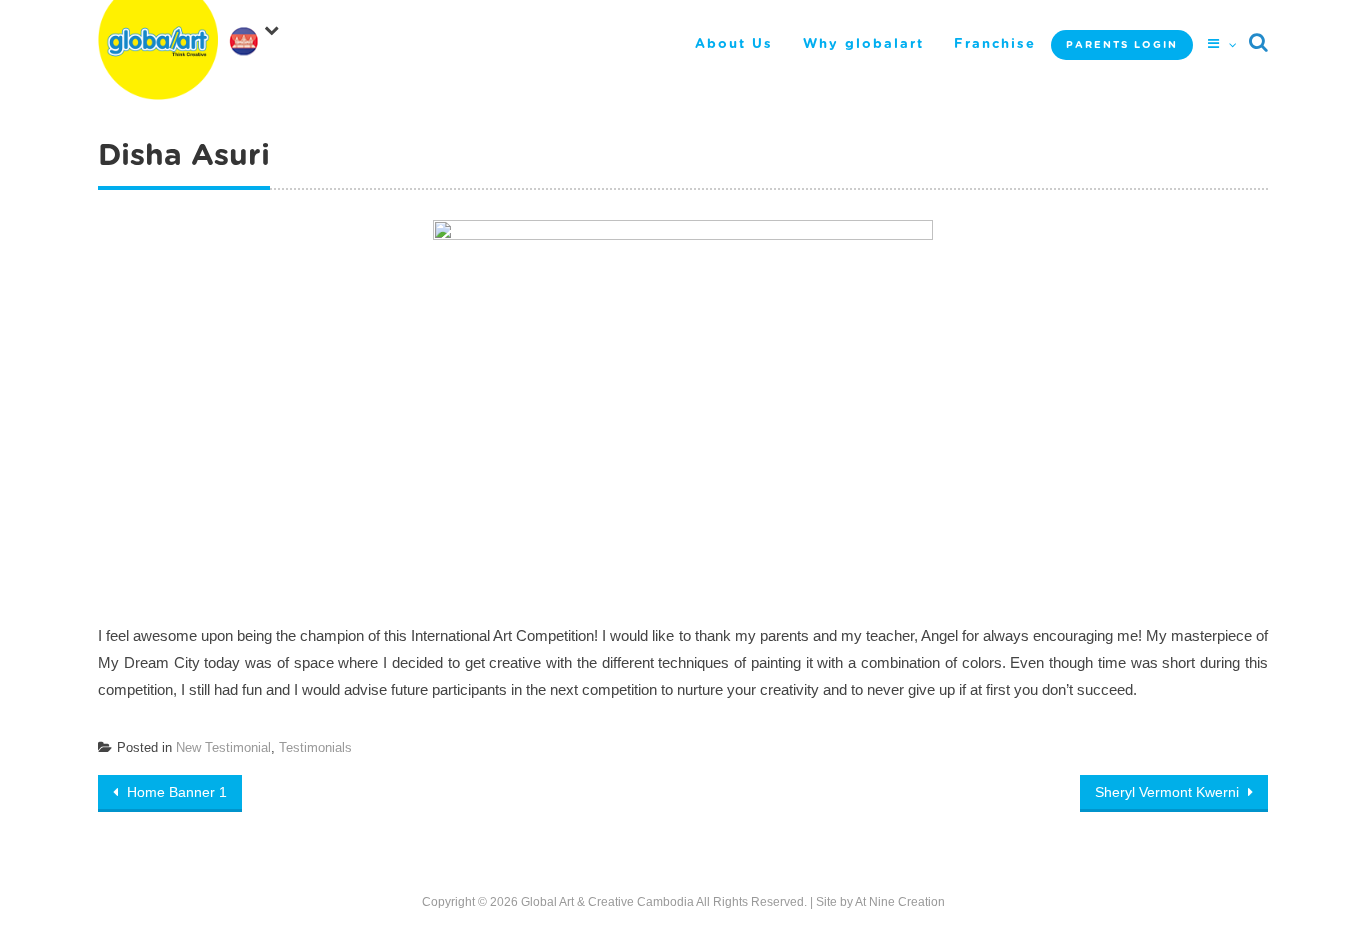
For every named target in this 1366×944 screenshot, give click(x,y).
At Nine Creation (900, 902)
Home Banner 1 (175, 792)
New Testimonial (223, 747)
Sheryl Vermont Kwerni (1169, 792)
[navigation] (258, 34)
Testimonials (315, 747)
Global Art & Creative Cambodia (607, 902)
